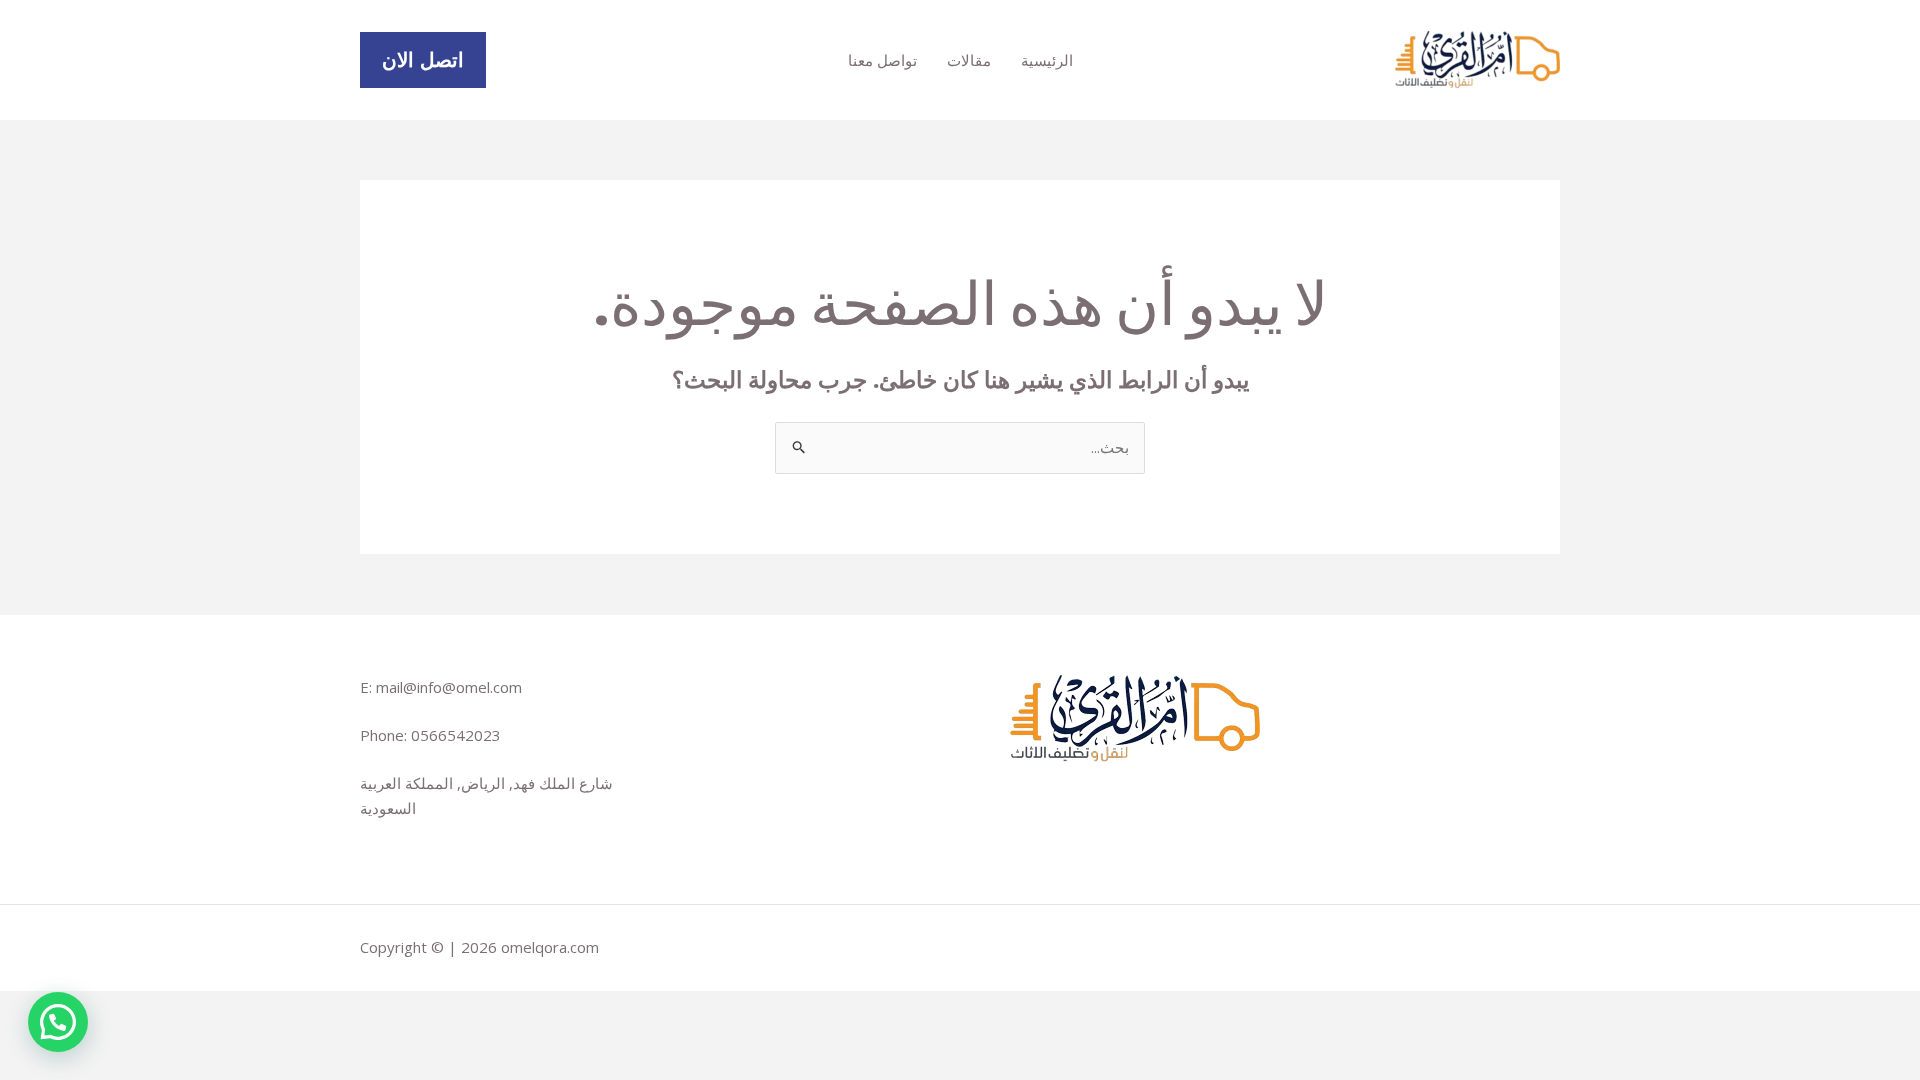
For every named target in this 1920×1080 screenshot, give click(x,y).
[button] (423, 60)
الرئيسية (1047, 60)
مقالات (969, 60)
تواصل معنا (882, 60)
